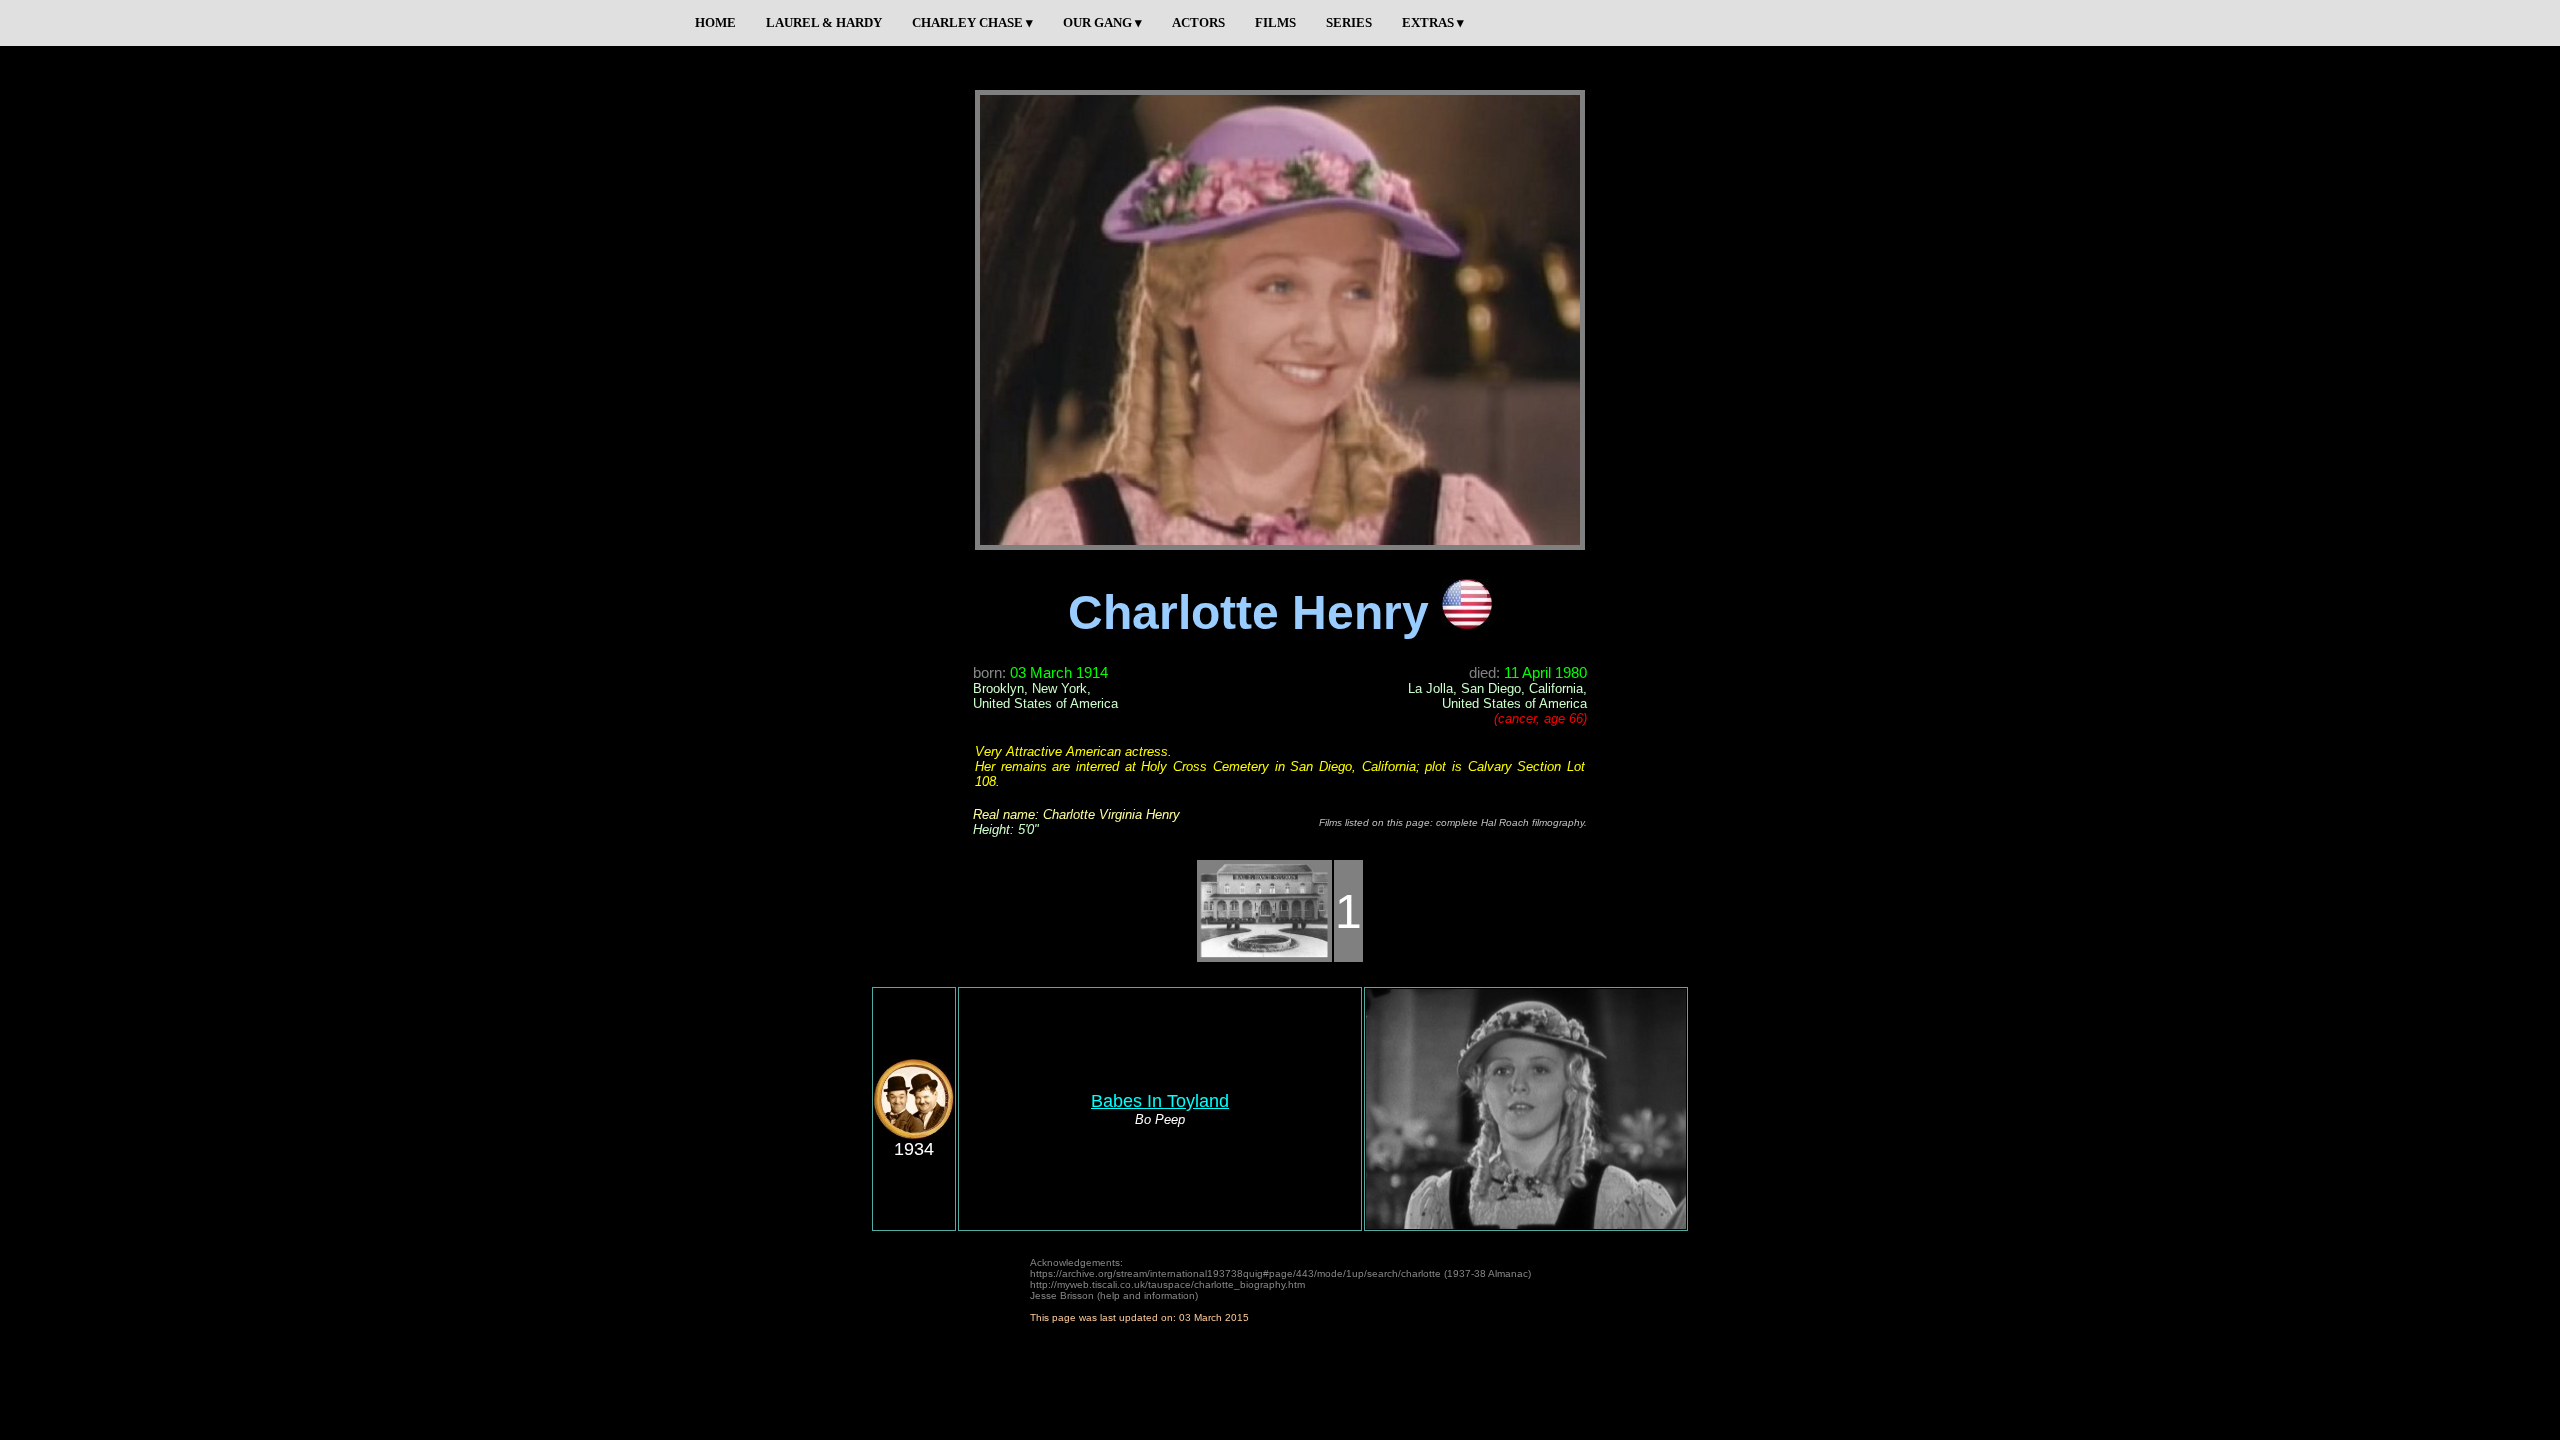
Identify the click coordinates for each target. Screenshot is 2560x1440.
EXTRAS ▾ (1433, 22)
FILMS (1275, 22)
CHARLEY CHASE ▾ (972, 22)
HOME (715, 22)
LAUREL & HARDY (824, 22)
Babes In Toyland (1160, 1101)
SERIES (1349, 22)
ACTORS (1198, 22)
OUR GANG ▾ (1102, 22)
